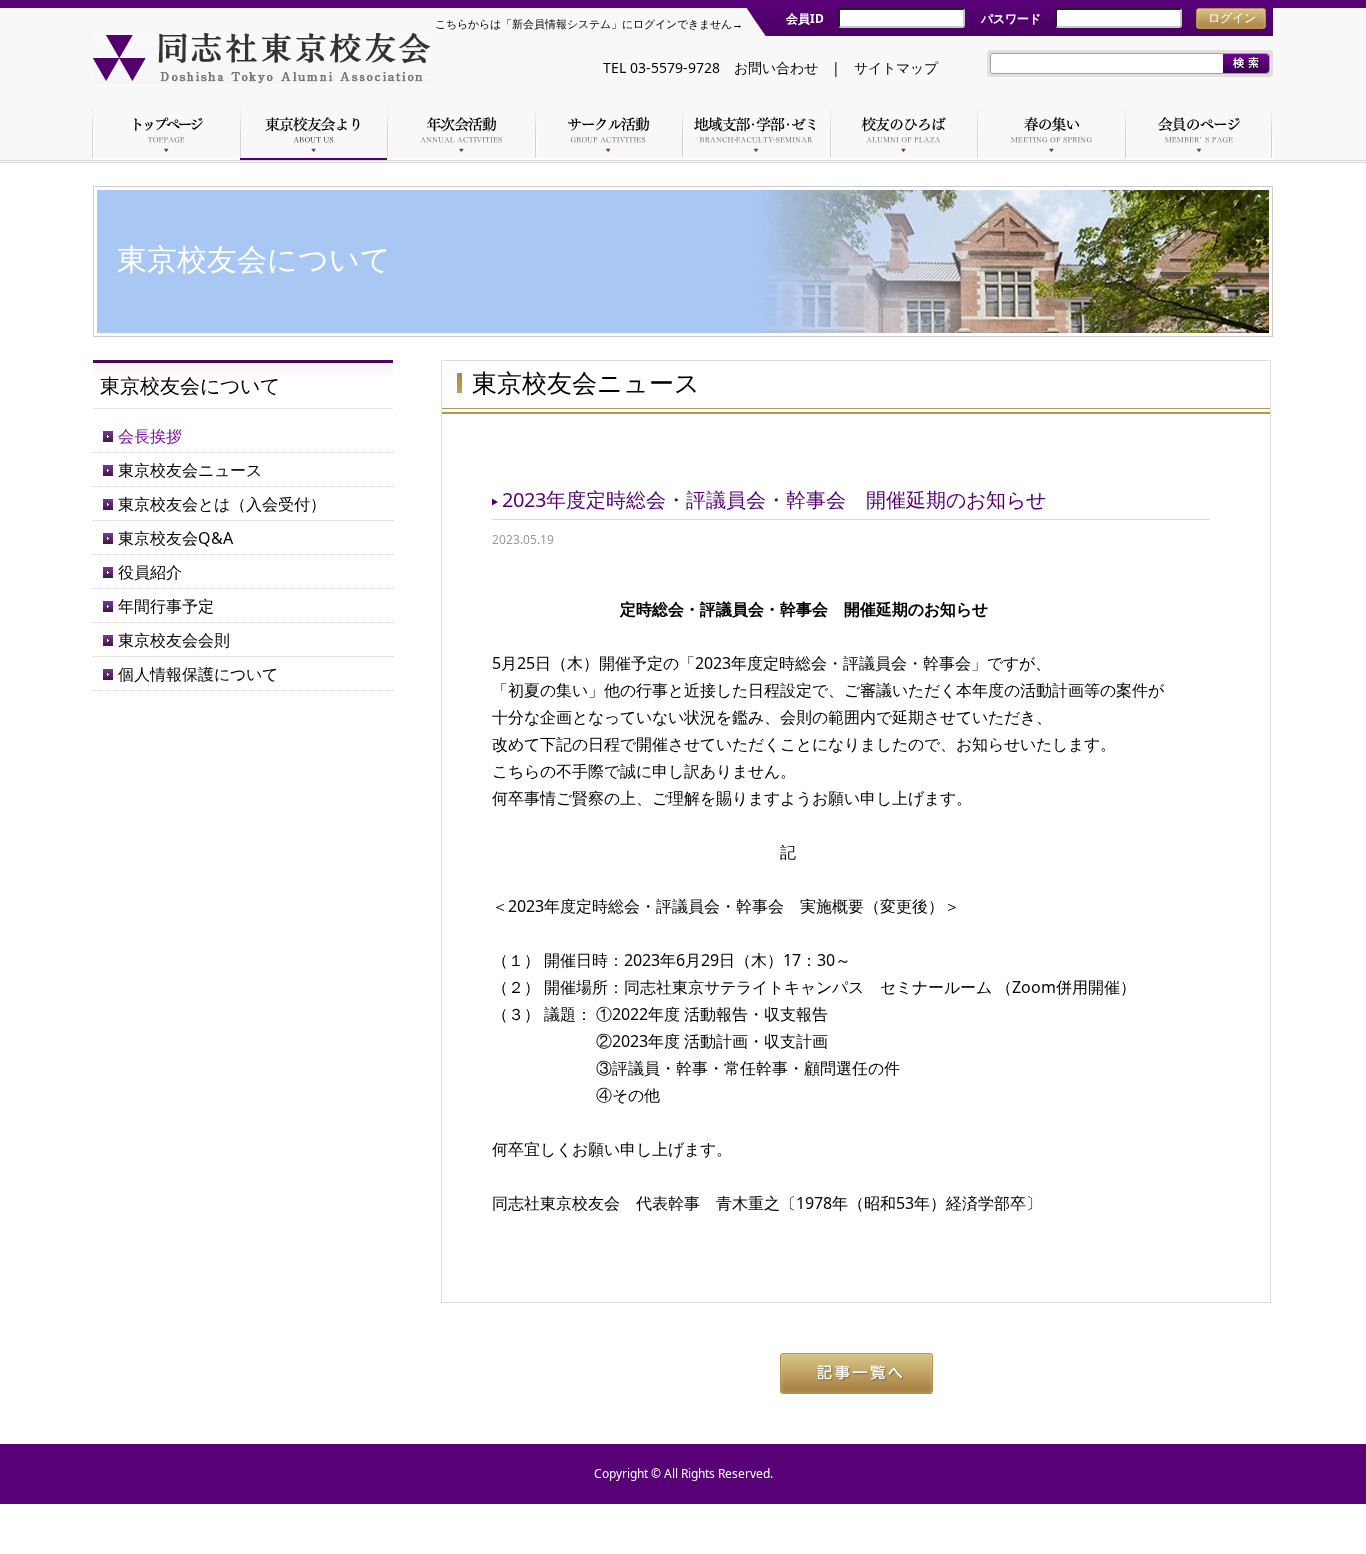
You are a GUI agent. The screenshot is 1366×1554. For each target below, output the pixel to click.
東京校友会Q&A (175, 538)
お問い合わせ (776, 67)
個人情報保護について (198, 674)
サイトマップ (896, 67)
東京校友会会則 (174, 640)
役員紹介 (150, 572)
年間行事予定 (166, 606)
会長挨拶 (150, 436)
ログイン (1232, 18)
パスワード (1011, 18)
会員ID (805, 18)
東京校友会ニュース (190, 470)
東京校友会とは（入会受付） (222, 504)
